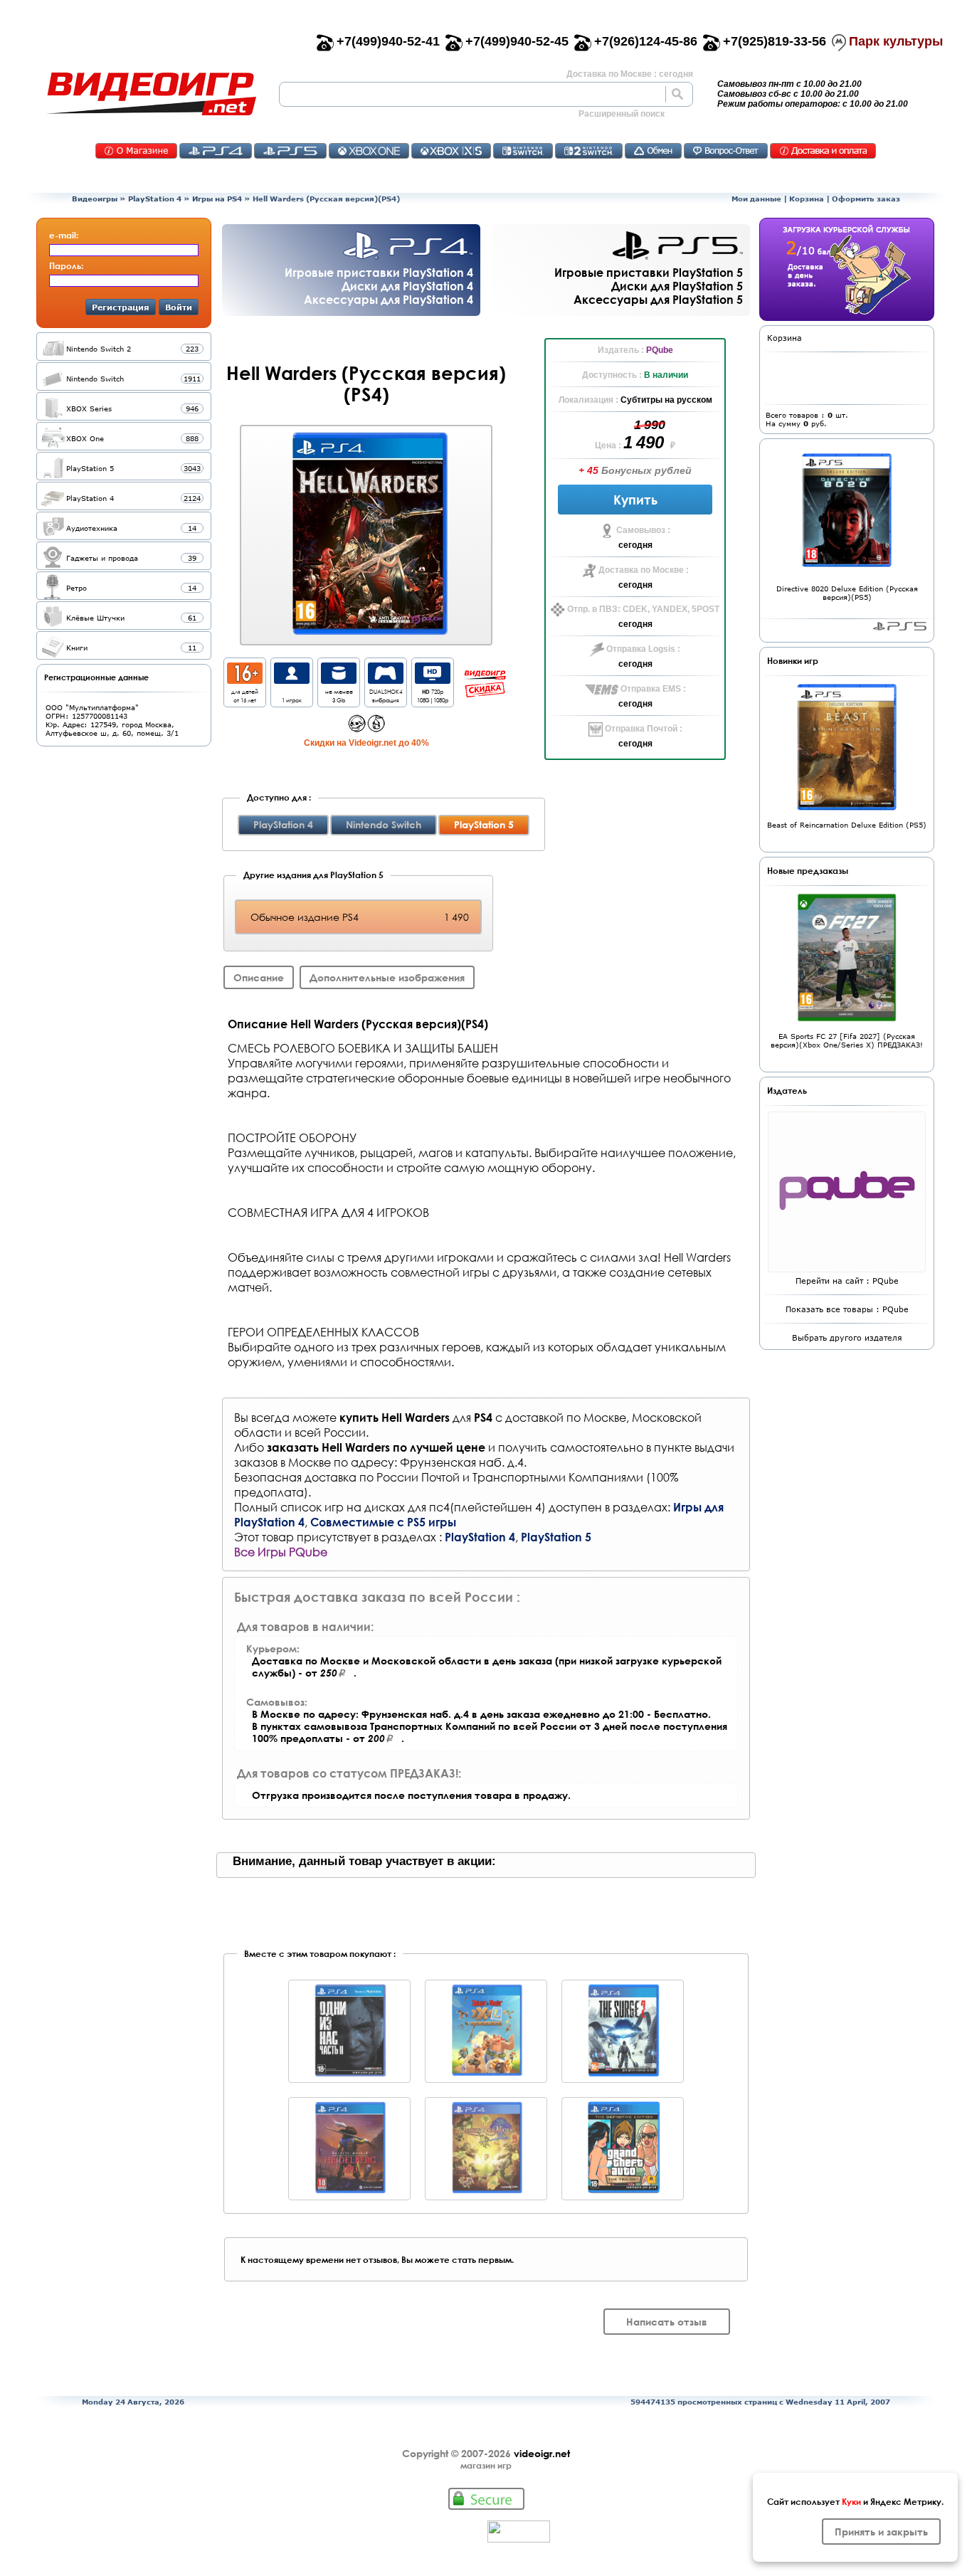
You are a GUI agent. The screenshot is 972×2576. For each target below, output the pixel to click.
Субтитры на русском (666, 400)
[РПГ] (376, 728)
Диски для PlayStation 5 (677, 286)
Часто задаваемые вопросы (726, 151)
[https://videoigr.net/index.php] (151, 94)
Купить (635, 500)
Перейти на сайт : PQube (847, 1281)
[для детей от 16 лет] (245, 680)
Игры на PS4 (217, 199)
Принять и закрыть (881, 2532)
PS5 (290, 151)
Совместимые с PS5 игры (383, 1522)
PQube (660, 350)
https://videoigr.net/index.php (151, 94)
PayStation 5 (900, 626)
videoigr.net (542, 2453)
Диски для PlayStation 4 (407, 286)
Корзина (807, 199)
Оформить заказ (866, 199)
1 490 (645, 442)
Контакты (136, 151)
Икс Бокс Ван (369, 151)
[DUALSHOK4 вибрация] (386, 680)
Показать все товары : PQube (847, 1309)
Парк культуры (896, 41)
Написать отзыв (667, 2322)
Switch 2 (589, 151)
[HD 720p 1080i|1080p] (433, 680)
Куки (851, 2501)
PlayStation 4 (155, 199)
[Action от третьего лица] (357, 728)
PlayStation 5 (556, 1537)
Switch (523, 151)
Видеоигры (95, 199)
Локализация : (590, 400)
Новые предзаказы (808, 870)
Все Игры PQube (281, 1552)
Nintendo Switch (384, 824)
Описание (259, 977)
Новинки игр (793, 660)
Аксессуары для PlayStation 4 (389, 299)
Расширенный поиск (622, 114)
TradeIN (653, 151)
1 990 (650, 425)
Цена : (609, 445)
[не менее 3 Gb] (339, 680)
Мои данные (756, 199)
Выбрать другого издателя (847, 1337)
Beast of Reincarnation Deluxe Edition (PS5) (847, 825)
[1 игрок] (292, 680)
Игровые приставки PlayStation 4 (379, 272)
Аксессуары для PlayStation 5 (658, 299)
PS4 (216, 151)
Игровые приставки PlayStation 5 (649, 272)
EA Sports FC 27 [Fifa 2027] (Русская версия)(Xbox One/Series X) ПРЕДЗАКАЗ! (847, 1040)
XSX (451, 151)
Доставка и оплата (823, 151)
